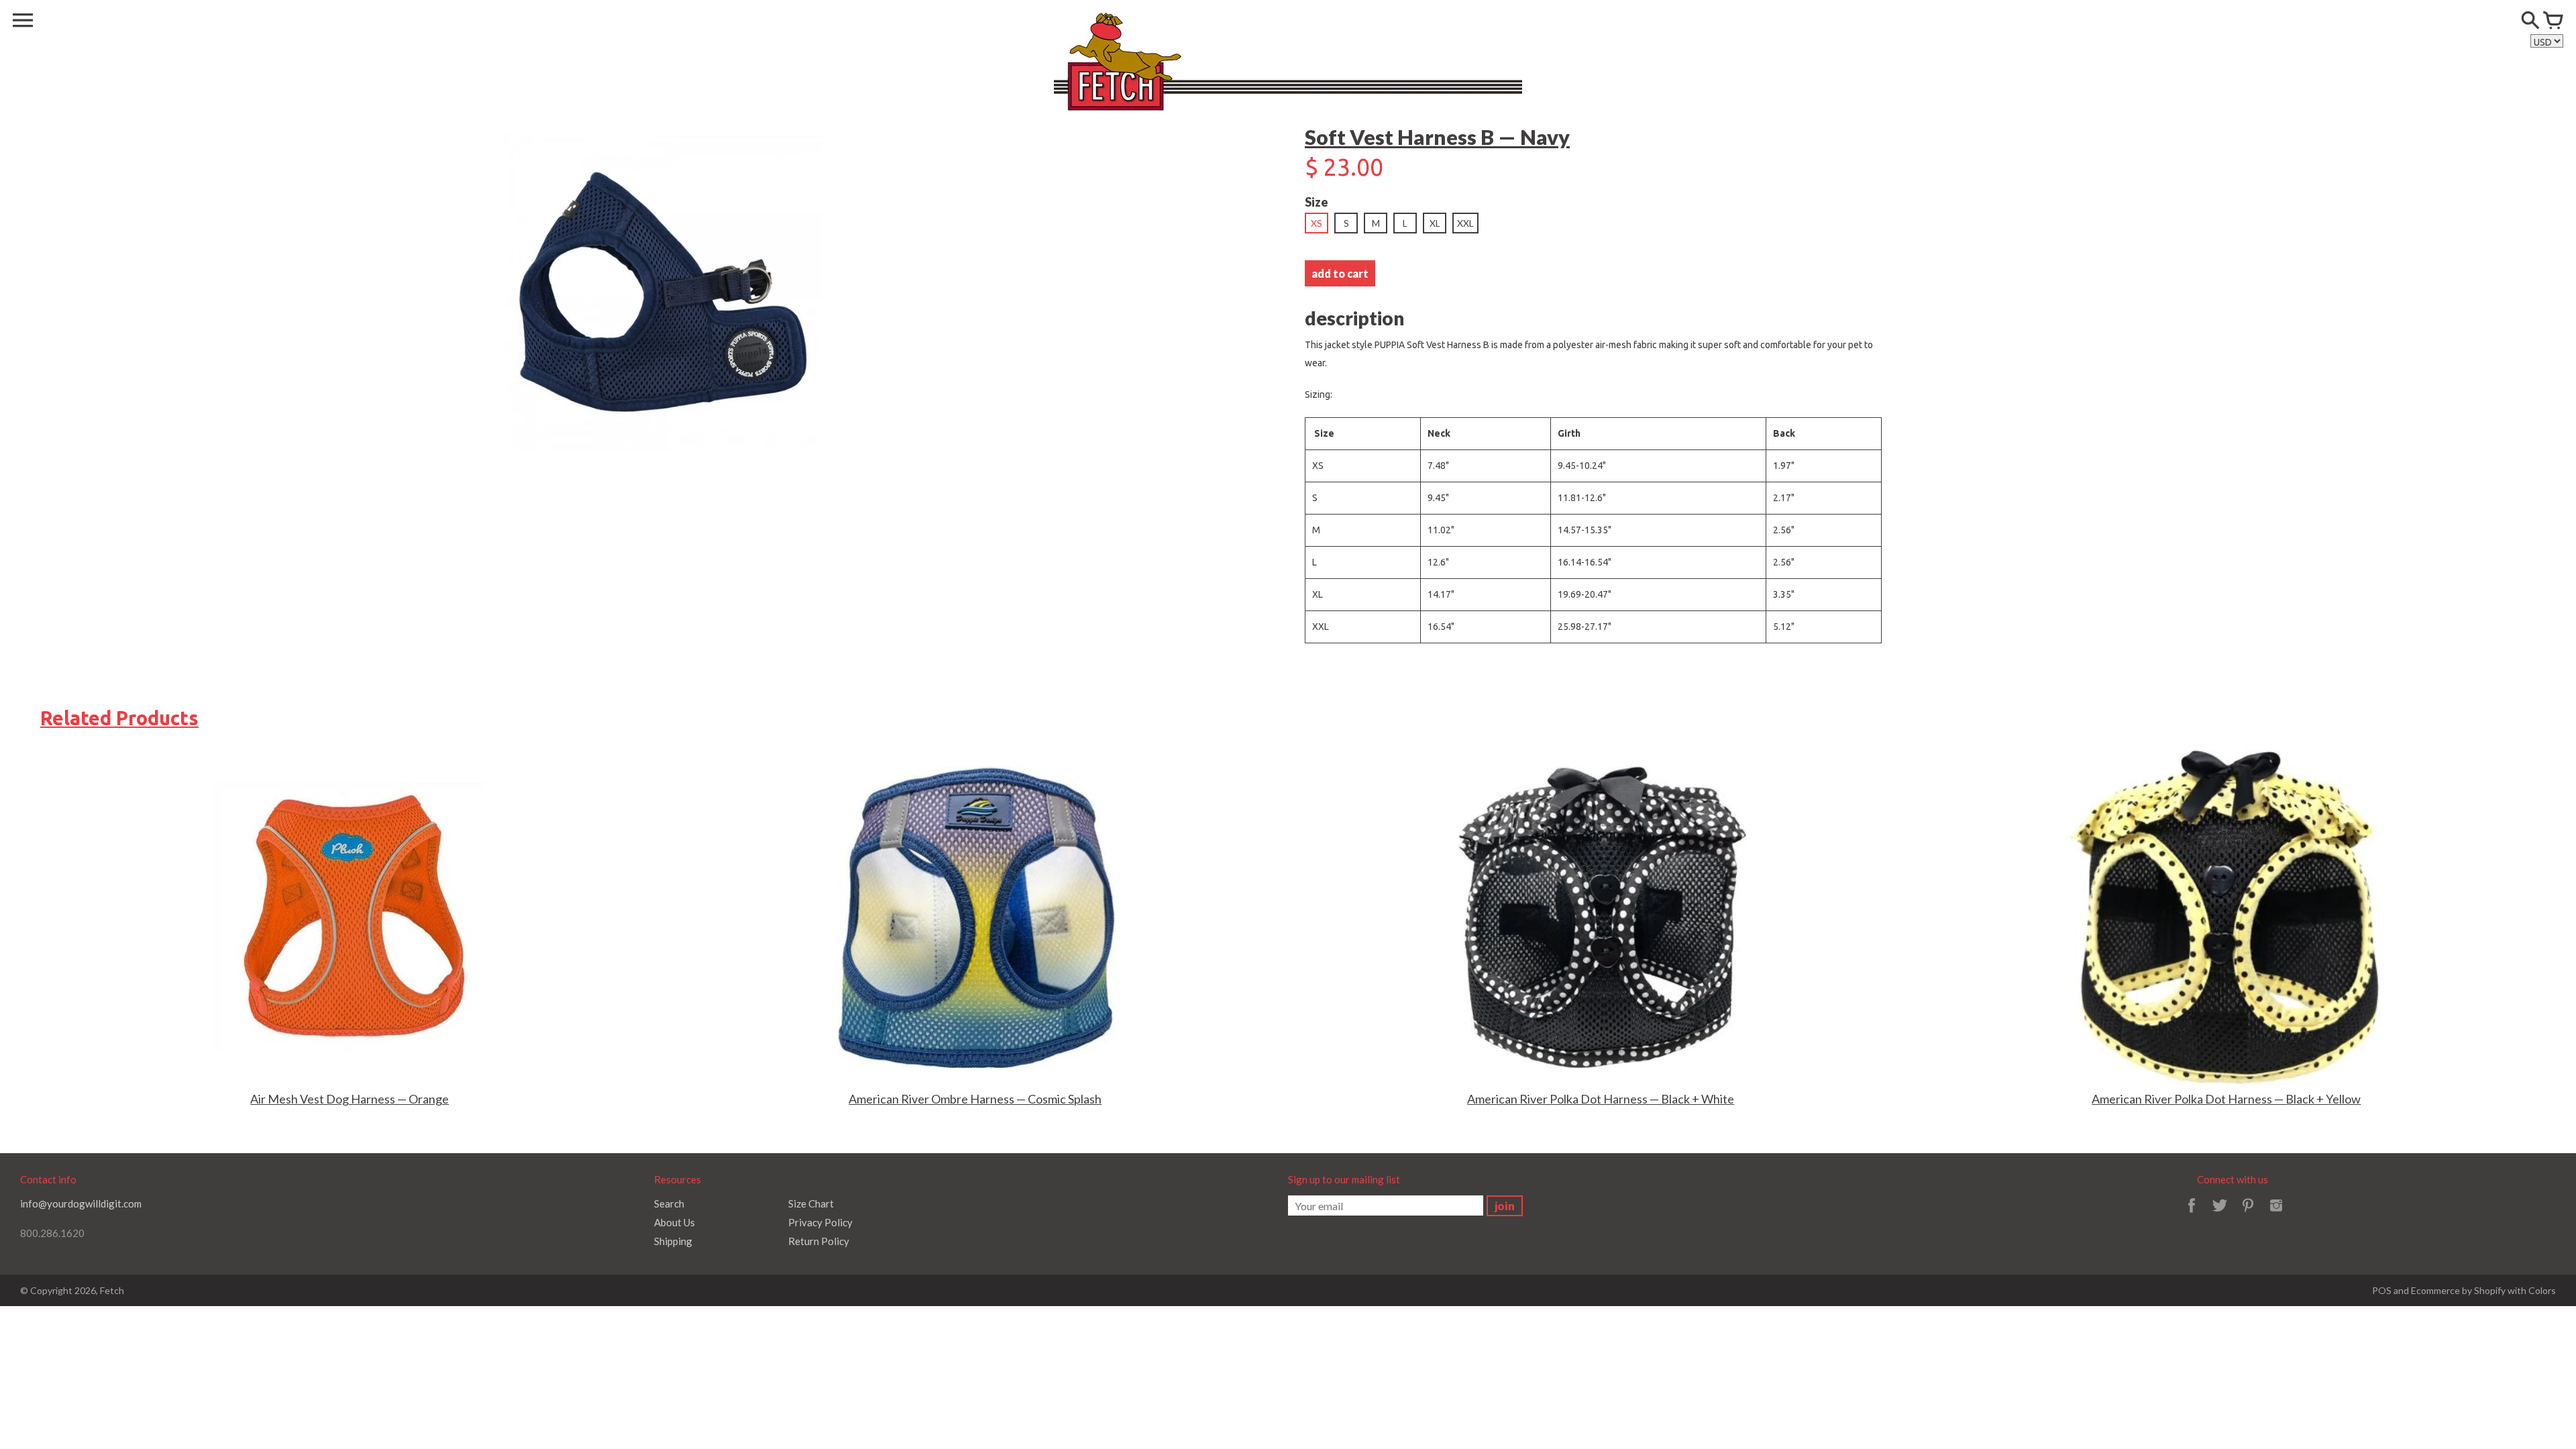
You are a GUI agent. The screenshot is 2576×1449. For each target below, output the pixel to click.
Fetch (112, 1290)
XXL (1465, 223)
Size (1317, 202)
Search (669, 1203)
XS (1317, 223)
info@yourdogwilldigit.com (81, 1203)
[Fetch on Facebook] (2192, 1214)
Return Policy (819, 1241)
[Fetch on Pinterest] (2248, 1214)
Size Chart (811, 1203)
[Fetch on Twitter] (2220, 1214)
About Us (675, 1222)
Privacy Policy (820, 1222)
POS (2382, 1290)
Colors (2542, 1290)
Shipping (673, 1241)
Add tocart (1340, 273)
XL (1435, 223)
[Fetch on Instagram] (2276, 1214)
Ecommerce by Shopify (2458, 1290)
